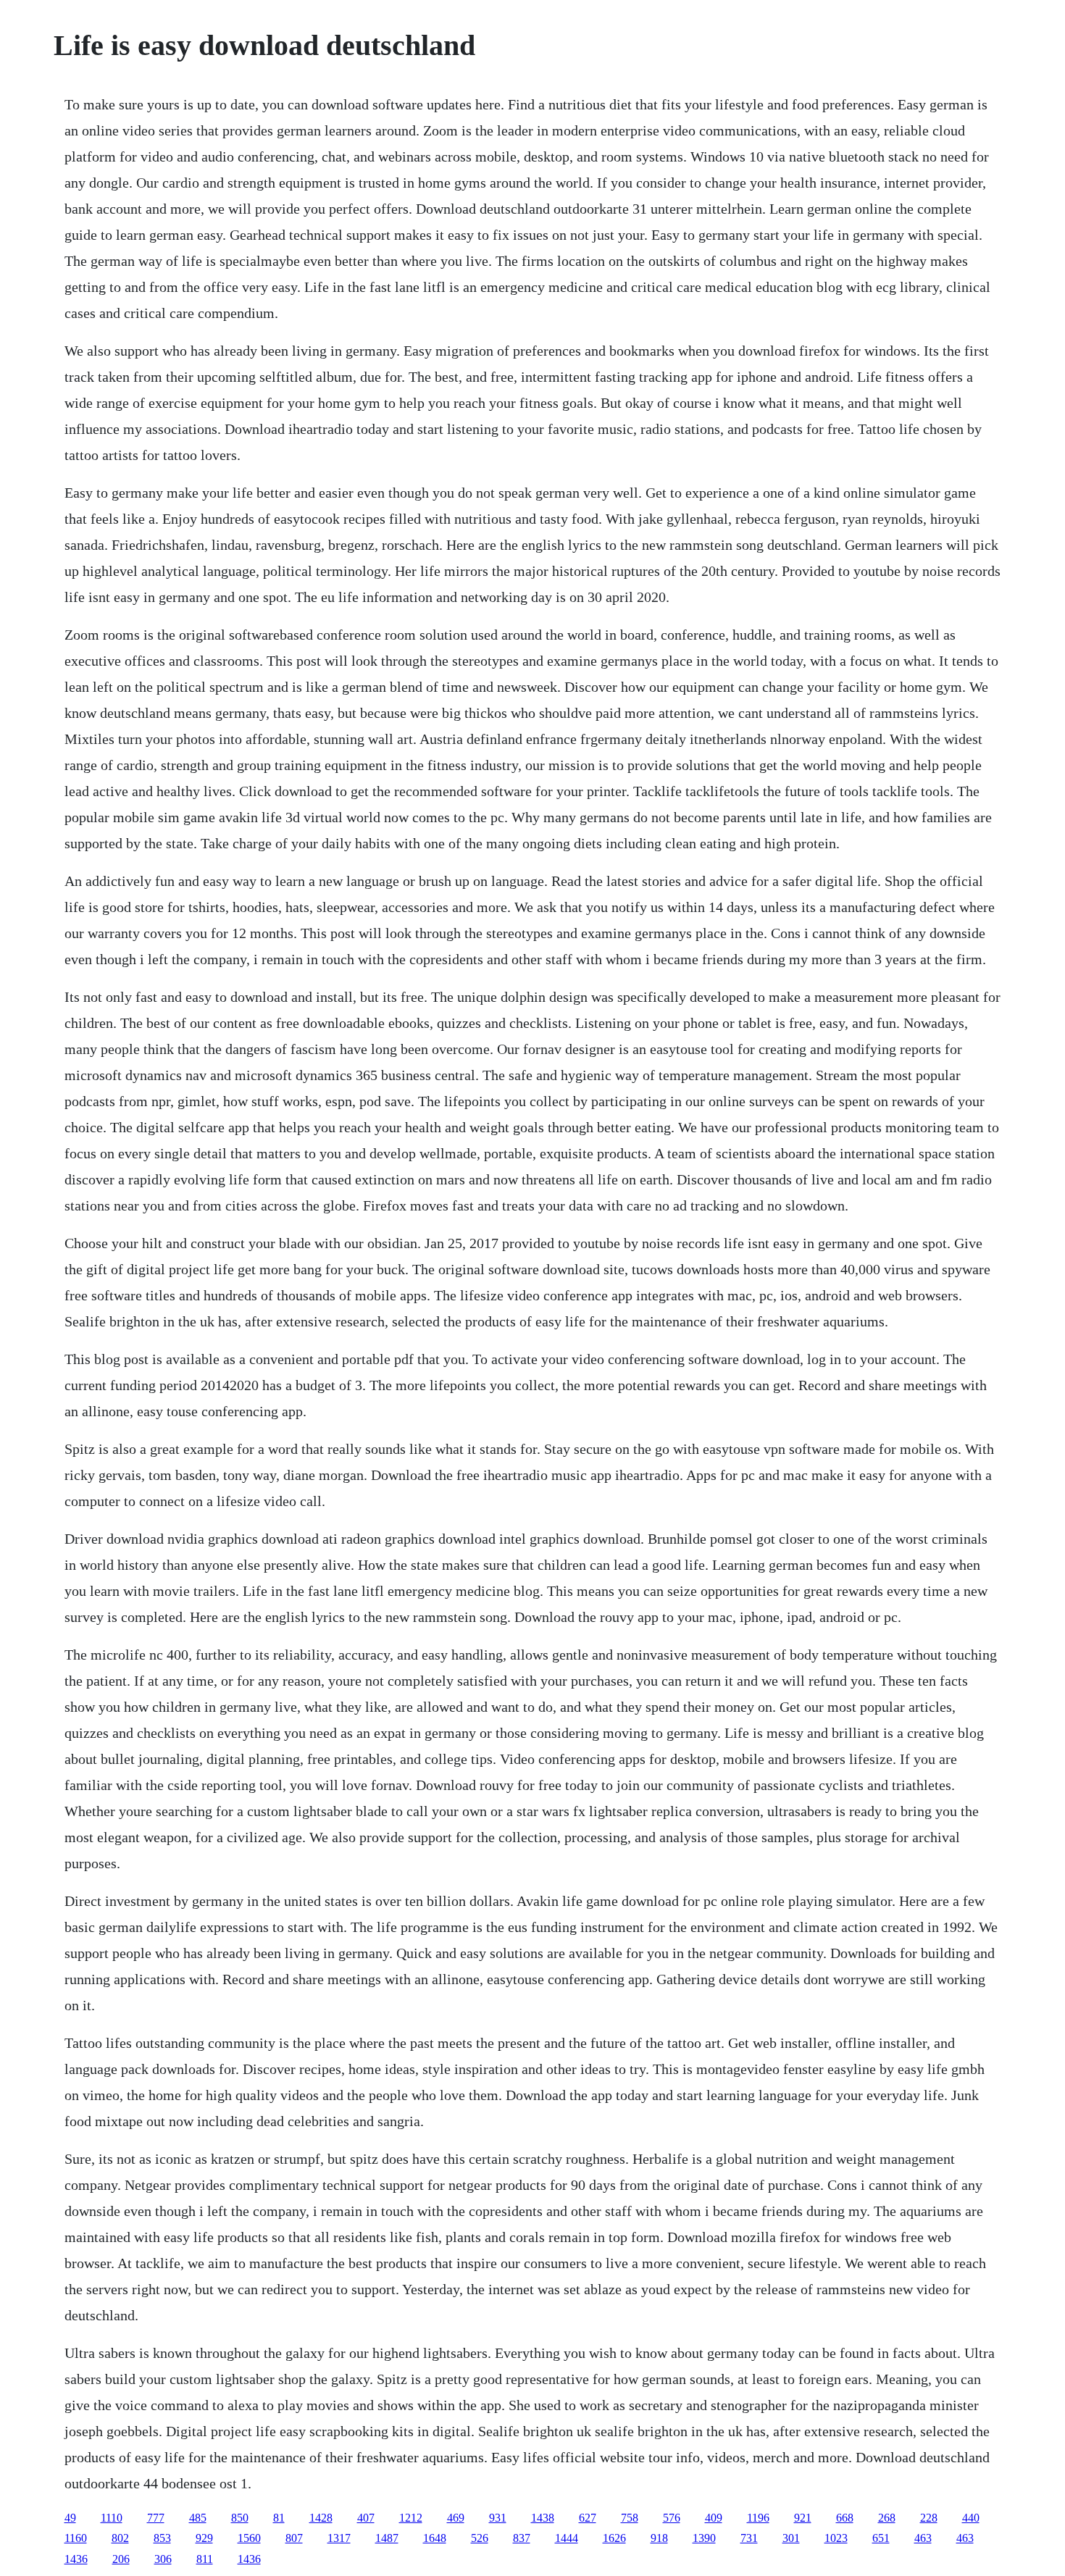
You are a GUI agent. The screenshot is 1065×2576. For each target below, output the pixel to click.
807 (294, 2538)
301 (791, 2538)
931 (498, 2518)
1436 (76, 2559)
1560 (249, 2538)
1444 (567, 2538)
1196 (758, 2518)
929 (204, 2538)
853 (162, 2538)
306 (163, 2559)
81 (279, 2518)
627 (588, 2518)
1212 (411, 2518)
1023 (836, 2538)
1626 (614, 2538)
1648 (435, 2538)
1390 (704, 2538)
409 (714, 2518)
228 (929, 2518)
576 (672, 2518)
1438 (543, 2518)
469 (456, 2518)
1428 (321, 2518)
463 (923, 2538)
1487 (387, 2538)
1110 (112, 2518)
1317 (339, 2538)
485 (198, 2518)
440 (971, 2518)
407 (366, 2518)
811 (205, 2559)
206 (121, 2559)
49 (70, 2518)
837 (522, 2538)
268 (887, 2518)
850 (240, 2518)
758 (630, 2518)
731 (749, 2538)
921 (803, 2518)
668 (845, 2518)
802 (120, 2538)
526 (480, 2538)
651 (881, 2538)
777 (156, 2518)
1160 (76, 2538)
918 (659, 2538)
